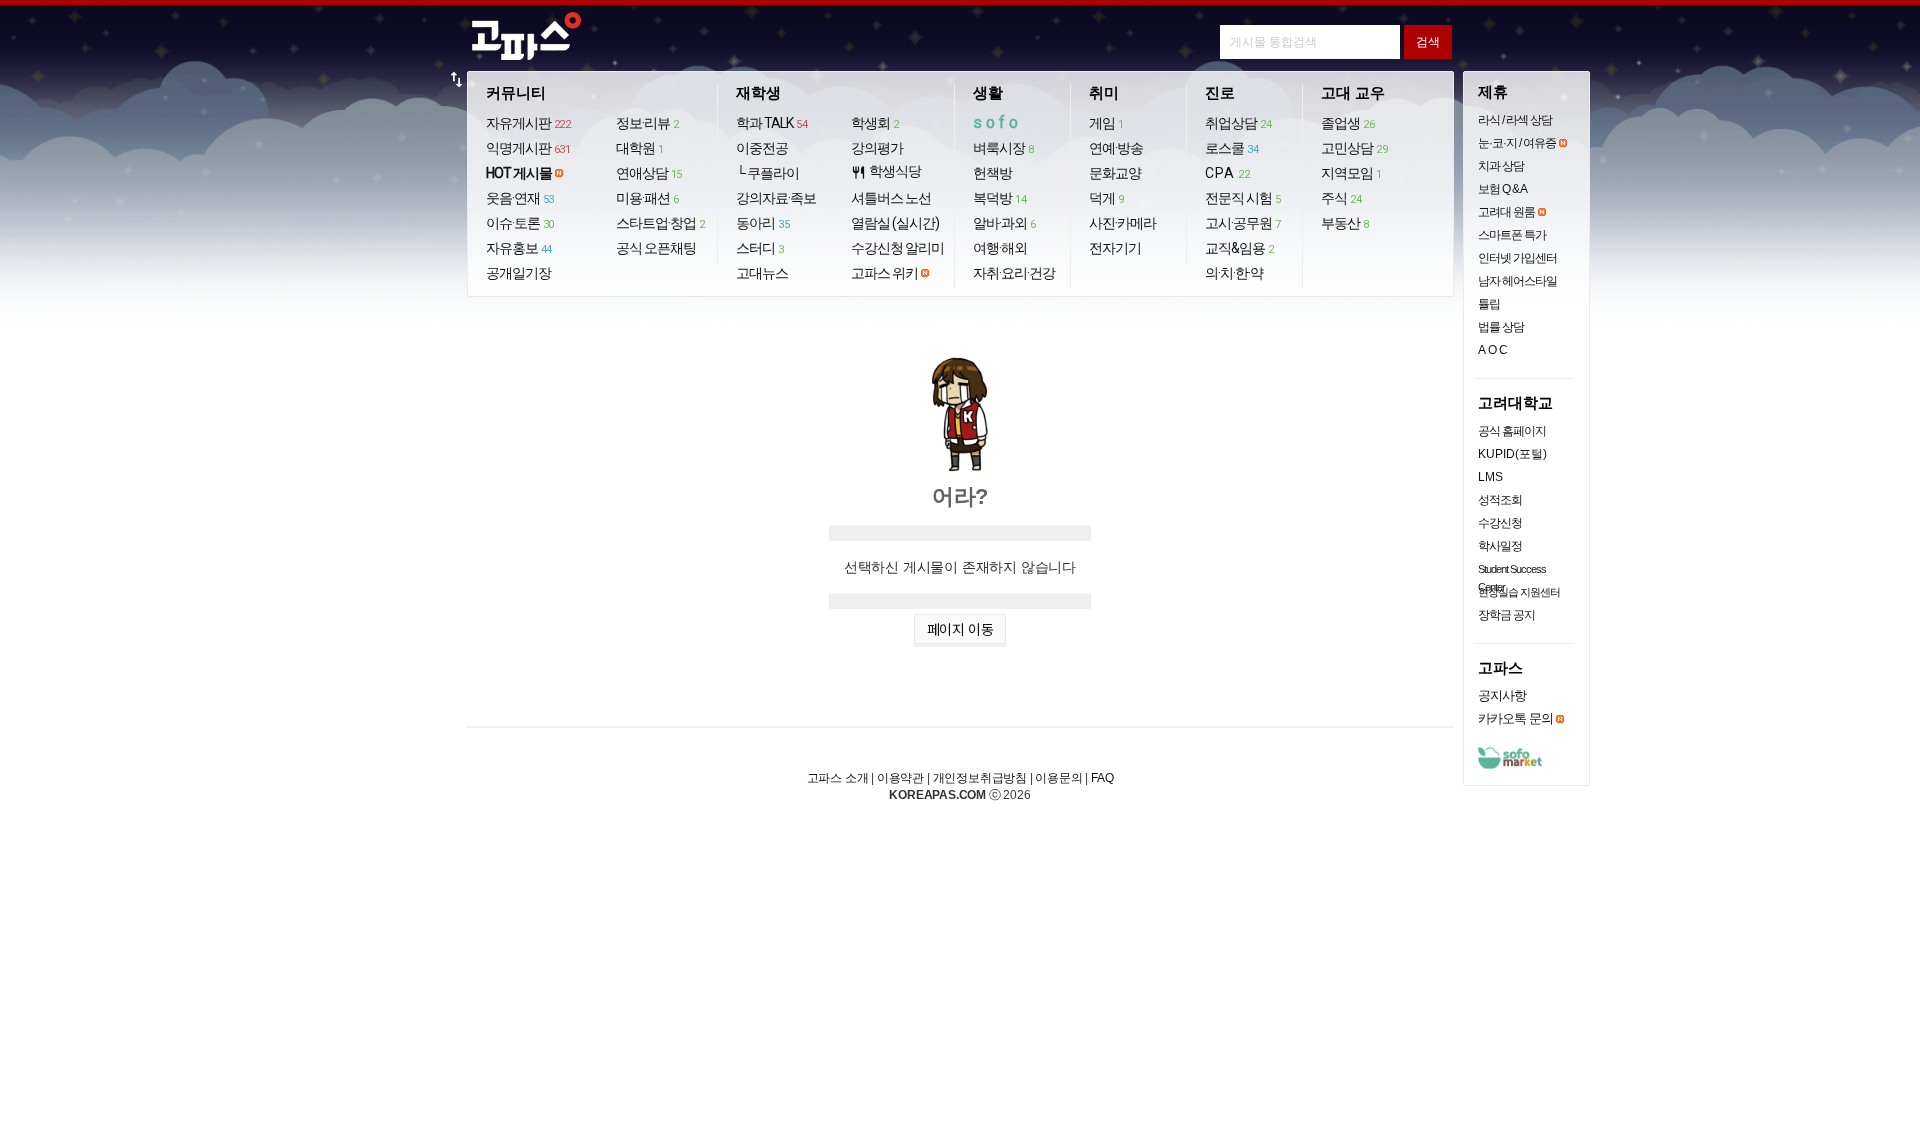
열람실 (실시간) (895, 223)
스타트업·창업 (660, 223)
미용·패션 (647, 198)
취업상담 (1238, 123)
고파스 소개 (838, 778)
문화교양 (1115, 173)
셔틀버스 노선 (891, 198)
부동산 (1345, 223)
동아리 (762, 223)
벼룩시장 (1003, 148)
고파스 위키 (884, 273)
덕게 (1106, 198)
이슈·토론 (520, 223)
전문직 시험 (1243, 198)
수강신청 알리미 (897, 248)
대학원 (640, 148)
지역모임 (1351, 173)
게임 (1106, 123)
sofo (997, 122)
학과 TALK (771, 123)
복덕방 (999, 198)
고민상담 (1354, 148)
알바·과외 (1004, 223)
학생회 (875, 123)
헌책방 (992, 173)
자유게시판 (528, 123)
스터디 (760, 248)
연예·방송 (1116, 148)
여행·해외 (1000, 248)
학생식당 (886, 171)
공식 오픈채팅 (656, 248)
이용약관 (900, 778)
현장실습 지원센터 (1519, 592)
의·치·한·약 (1234, 273)
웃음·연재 (520, 198)
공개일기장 (518, 273)
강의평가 (877, 148)
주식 (1341, 198)
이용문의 (1058, 778)
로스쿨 (1231, 148)
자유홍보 (519, 248)
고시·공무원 (1243, 223)
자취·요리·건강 (1014, 273)
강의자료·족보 (776, 198)
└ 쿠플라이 (767, 173)
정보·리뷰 (647, 123)
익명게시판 (528, 148)
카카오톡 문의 (1515, 718)
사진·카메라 (1122, 223)
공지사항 (1502, 695)
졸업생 (1347, 123)
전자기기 (1115, 248)
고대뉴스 (762, 273)
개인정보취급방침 (980, 778)
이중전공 (762, 148)
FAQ (1102, 778)
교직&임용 (1239, 248)
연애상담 (649, 173)
